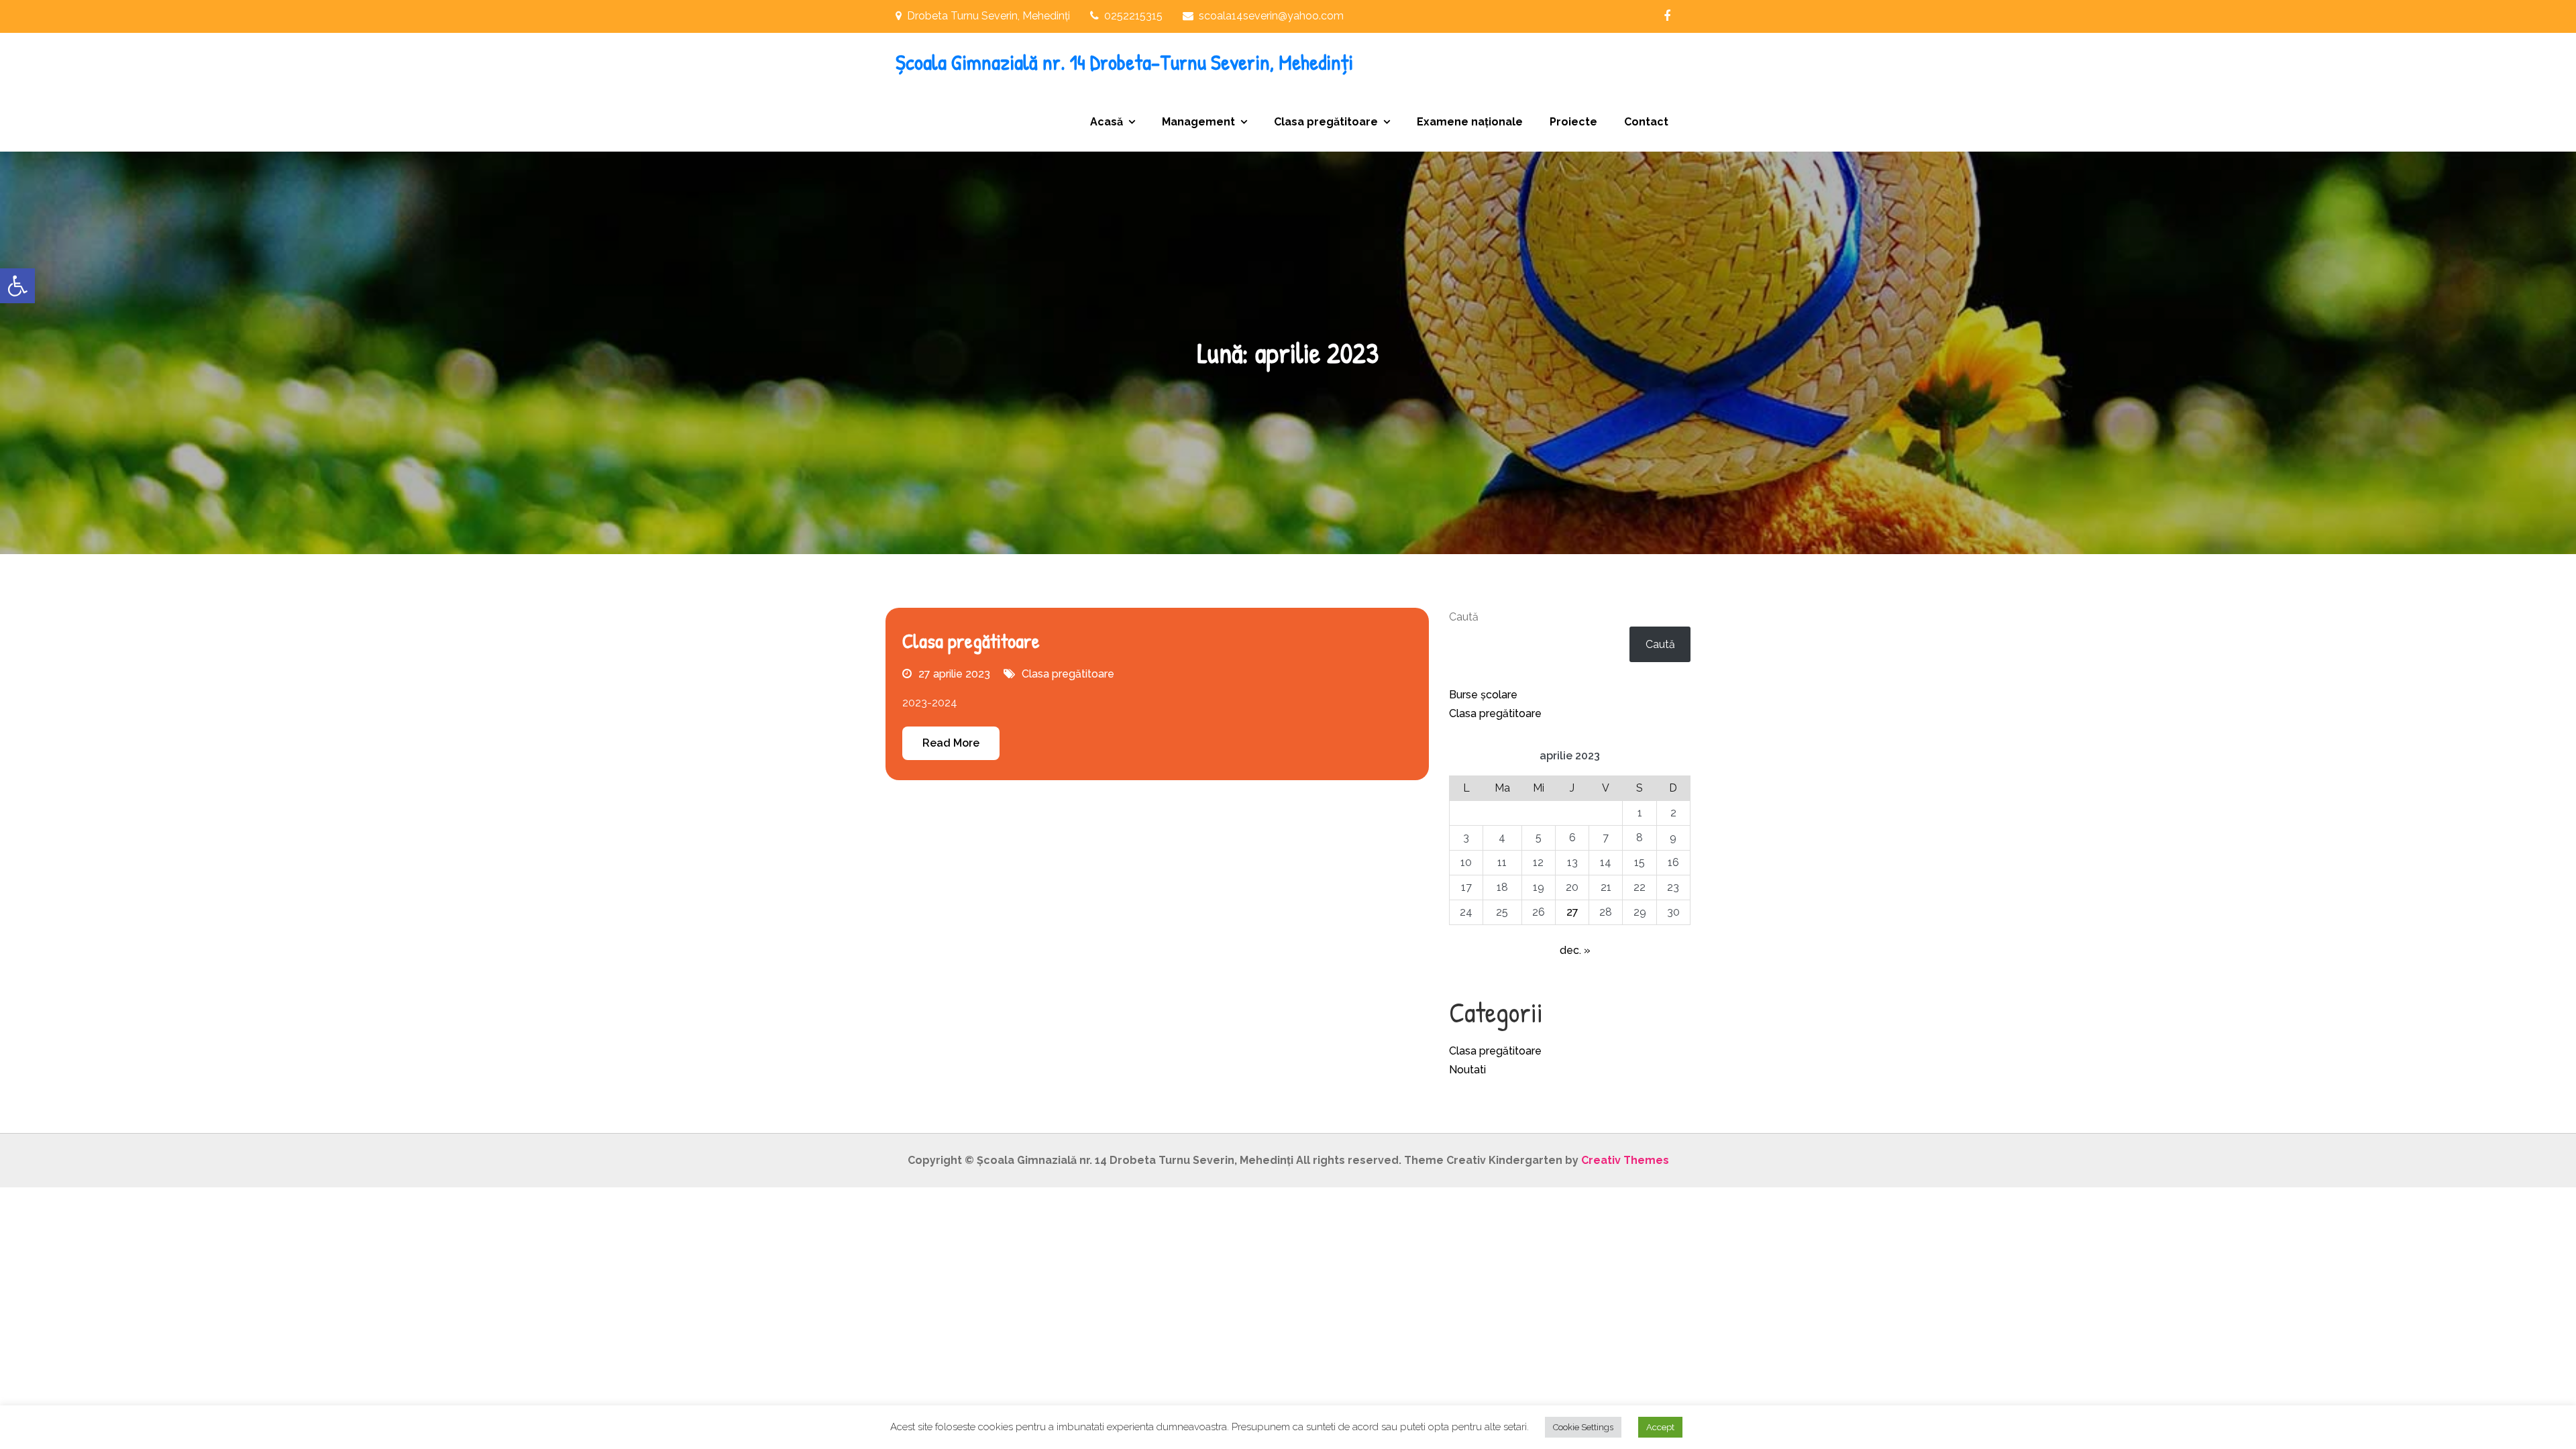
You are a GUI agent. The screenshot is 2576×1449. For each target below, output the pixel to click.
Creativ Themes (1625, 1160)
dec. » (1575, 950)
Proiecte (1573, 122)
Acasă (1107, 122)
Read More (951, 743)
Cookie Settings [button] (1583, 1427)
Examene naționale (1470, 122)
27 (1572, 912)
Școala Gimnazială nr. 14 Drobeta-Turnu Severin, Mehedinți (1124, 62)
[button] (17, 286)
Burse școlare (1483, 695)
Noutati (1467, 1070)
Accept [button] (1660, 1427)
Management (1198, 122)
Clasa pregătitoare (1326, 122)
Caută (1464, 617)
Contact (1646, 122)
